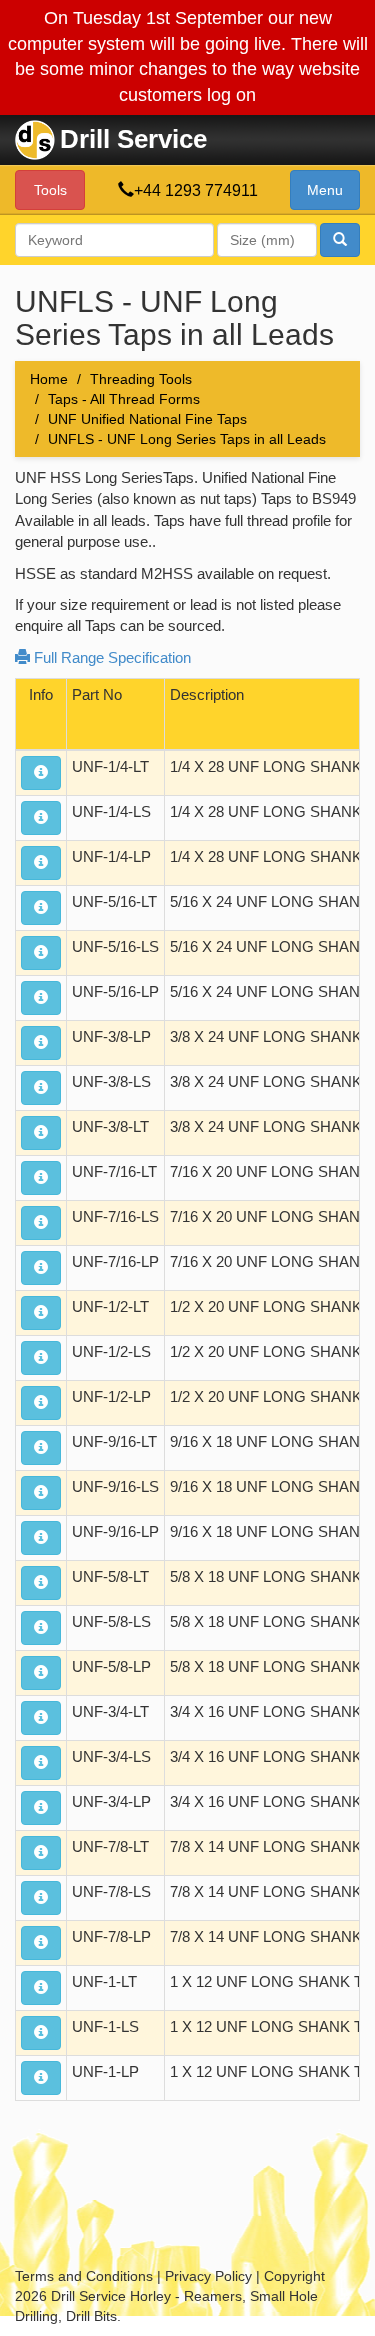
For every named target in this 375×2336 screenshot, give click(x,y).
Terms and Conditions (84, 2276)
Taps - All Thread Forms (124, 399)
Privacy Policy (208, 2276)
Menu (325, 190)
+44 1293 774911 (196, 190)
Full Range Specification (110, 657)
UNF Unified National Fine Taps (147, 419)
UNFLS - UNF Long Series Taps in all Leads (187, 439)
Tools (50, 190)
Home (49, 379)
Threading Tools (141, 379)
